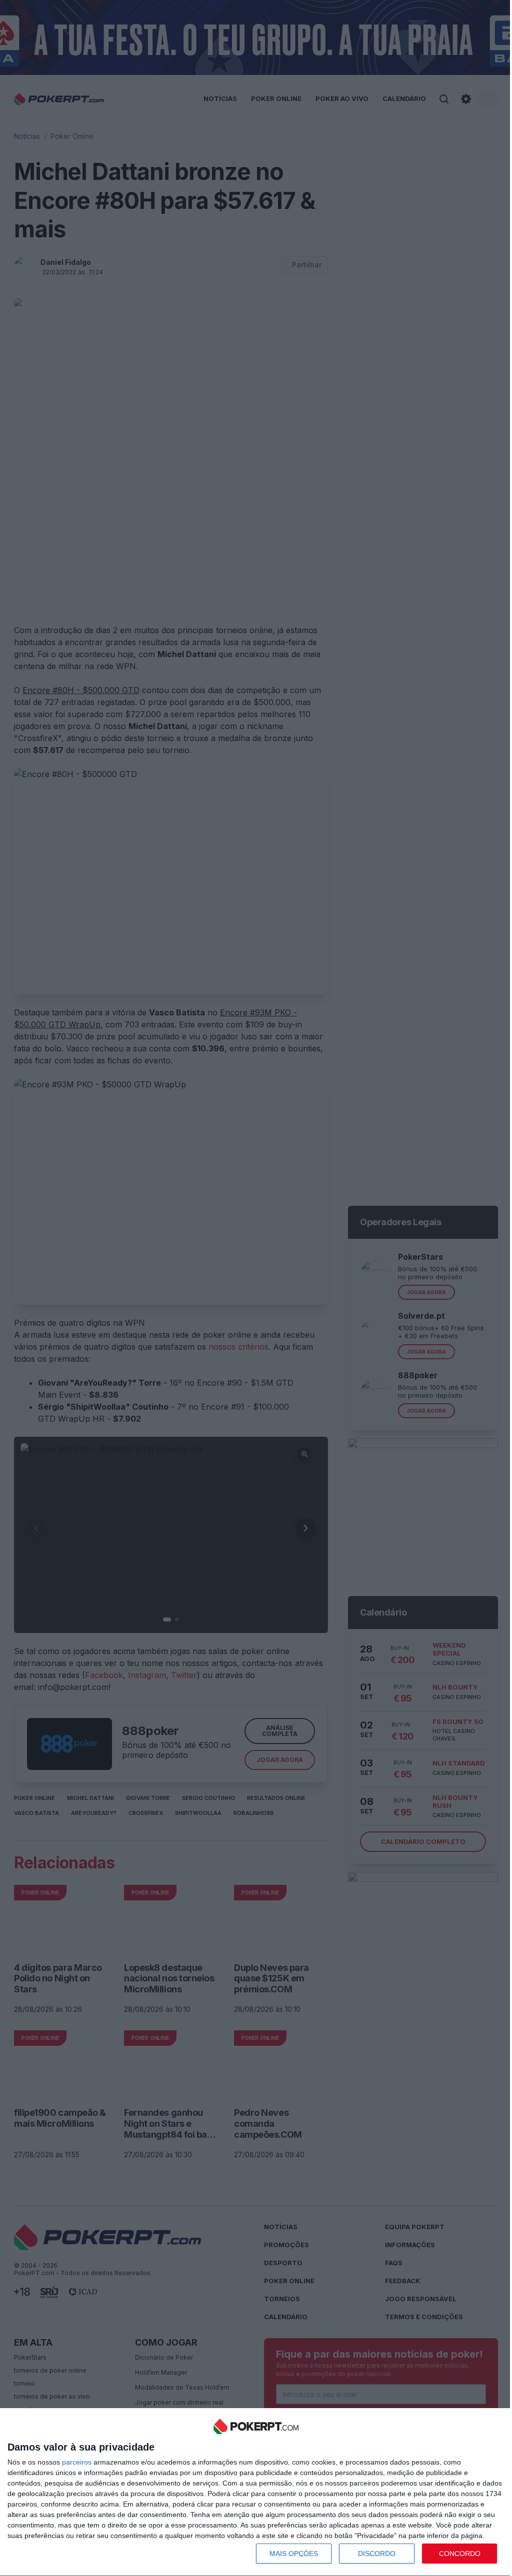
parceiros (77, 2462)
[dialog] (256, 2492)
